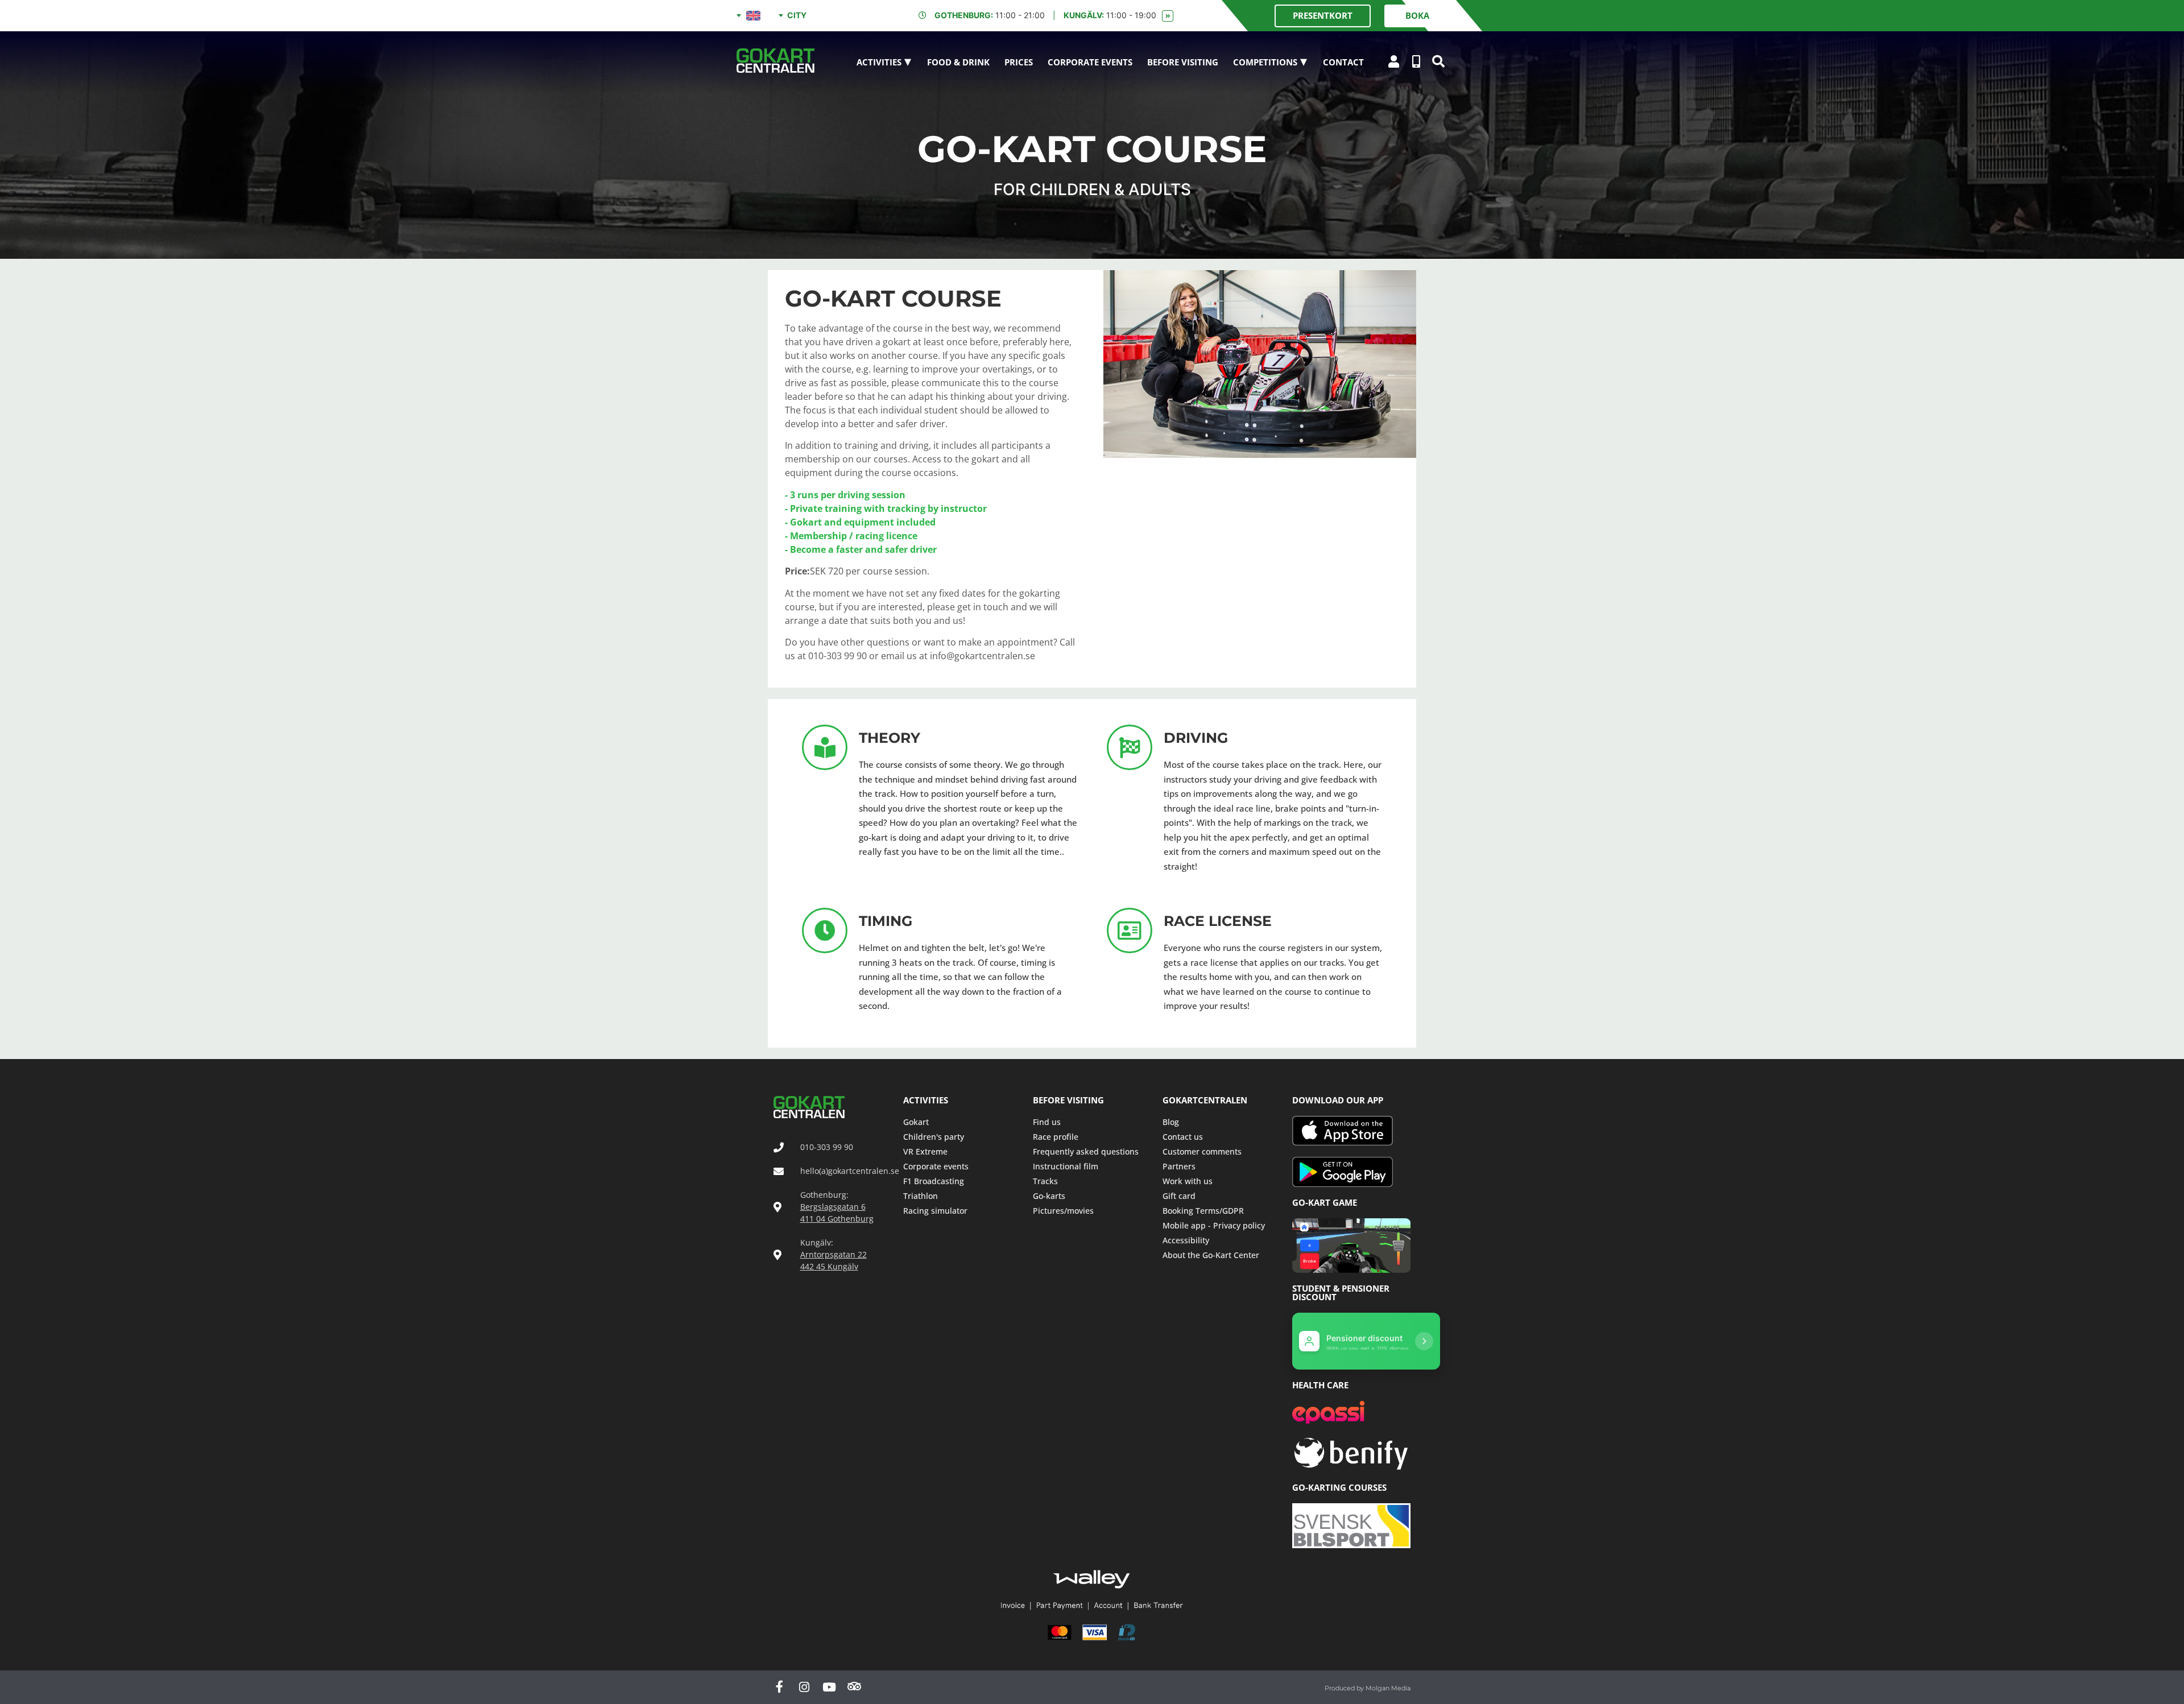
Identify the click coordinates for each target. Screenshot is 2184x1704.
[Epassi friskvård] (1328, 1412)
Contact (1343, 62)
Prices (1019, 62)
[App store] (1351, 1131)
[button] (1438, 62)
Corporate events (1090, 62)
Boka (1417, 15)
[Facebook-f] (779, 1693)
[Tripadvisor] (854, 1693)
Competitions (1265, 62)
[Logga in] (1394, 61)
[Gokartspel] (1351, 1246)
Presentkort (1323, 15)
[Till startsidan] (775, 60)
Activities (879, 62)
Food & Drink (958, 62)
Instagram (804, 1693)
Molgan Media (1388, 1688)
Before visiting (1183, 62)
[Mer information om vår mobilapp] (1416, 61)
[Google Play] (1351, 1172)
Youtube (829, 1693)
